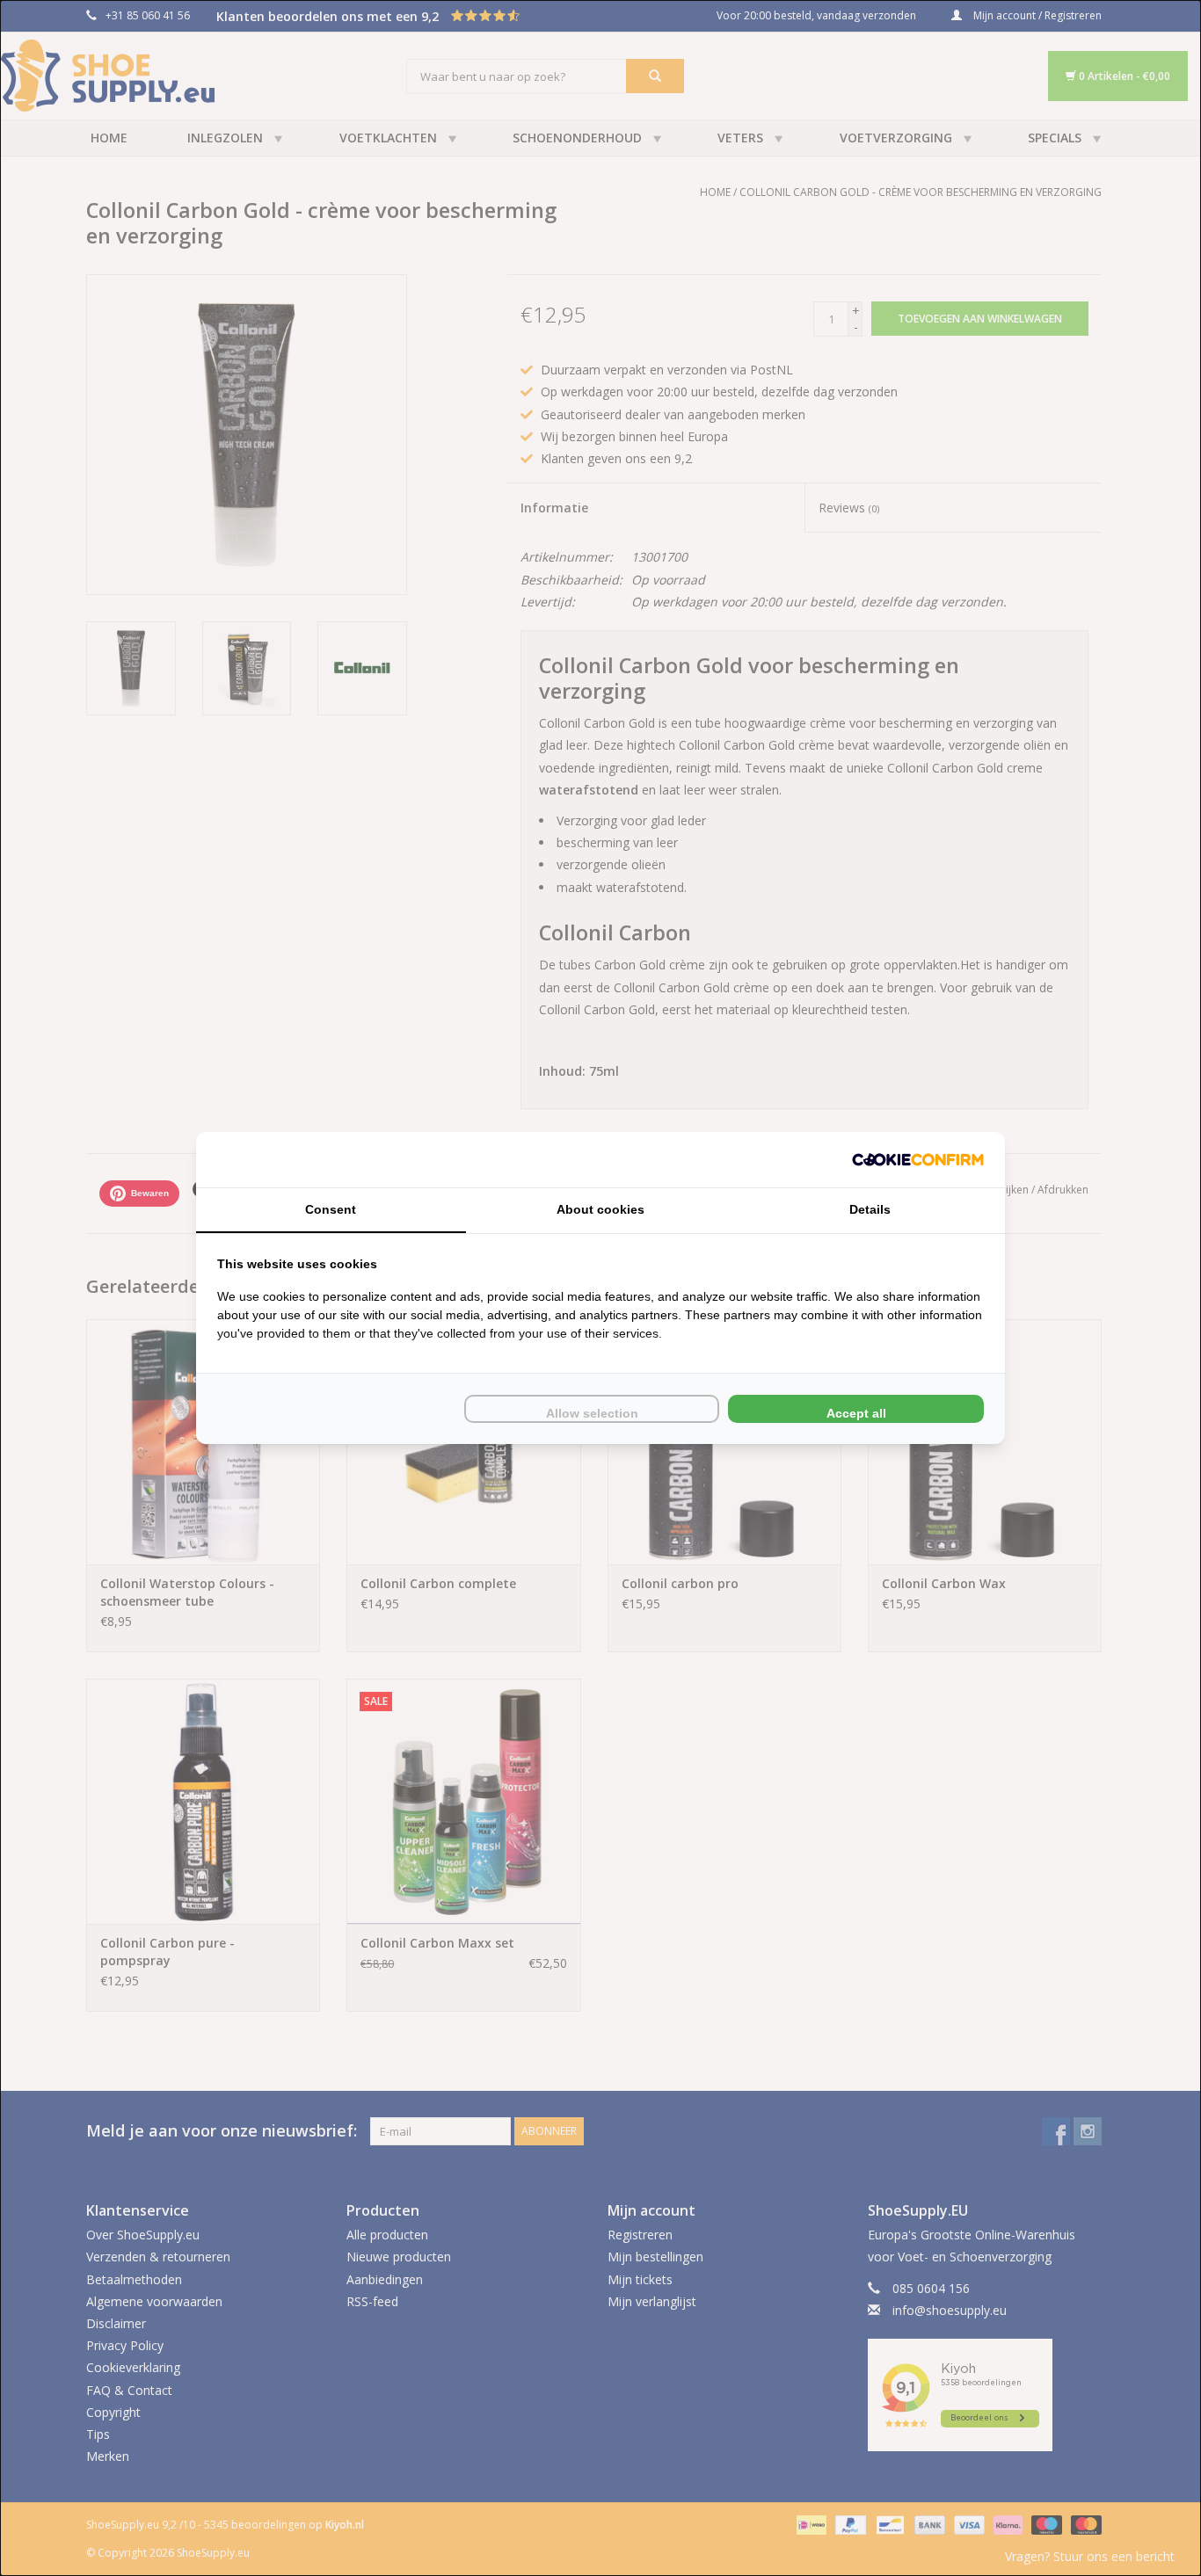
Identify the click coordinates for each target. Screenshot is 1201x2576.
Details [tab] (870, 1209)
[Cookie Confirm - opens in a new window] (918, 1160)
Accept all (856, 1413)
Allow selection (592, 1413)
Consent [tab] (331, 1209)
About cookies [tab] (600, 1209)
